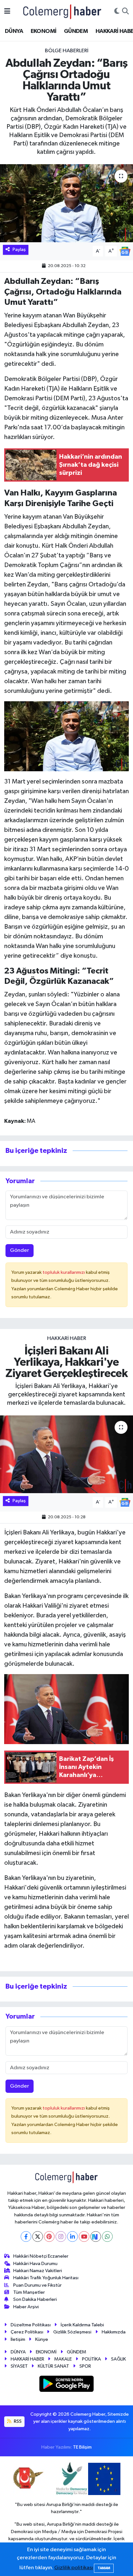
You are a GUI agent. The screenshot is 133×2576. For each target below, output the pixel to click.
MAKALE (63, 2359)
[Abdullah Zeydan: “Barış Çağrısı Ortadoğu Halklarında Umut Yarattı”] (66, 203)
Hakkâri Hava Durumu (35, 2264)
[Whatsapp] (107, 2237)
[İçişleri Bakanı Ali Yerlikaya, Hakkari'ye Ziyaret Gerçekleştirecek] (66, 1454)
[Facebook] (26, 2237)
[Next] (96, 2237)
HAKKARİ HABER (27, 2359)
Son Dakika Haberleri (35, 2299)
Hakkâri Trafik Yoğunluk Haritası (46, 2278)
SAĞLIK (118, 2359)
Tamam (104, 2568)
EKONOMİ (44, 31)
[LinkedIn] (72, 2237)
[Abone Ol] (125, 251)
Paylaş (19, 250)
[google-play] (67, 2385)
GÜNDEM (76, 31)
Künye (42, 2339)
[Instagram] (61, 2237)
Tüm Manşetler (29, 2292)
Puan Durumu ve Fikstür (37, 2285)
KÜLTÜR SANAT (53, 2366)
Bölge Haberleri (67, 51)
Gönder (20, 1250)
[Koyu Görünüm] (117, 12)
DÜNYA (14, 31)
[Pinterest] (49, 2237)
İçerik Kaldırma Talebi (82, 2325)
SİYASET (19, 2366)
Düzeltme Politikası (31, 2325)
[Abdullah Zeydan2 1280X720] (67, 736)
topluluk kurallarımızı (64, 1272)
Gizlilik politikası (74, 2568)
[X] (38, 2237)
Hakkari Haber (67, 1338)
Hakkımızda (114, 2332)
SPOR (85, 2366)
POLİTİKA (92, 2359)
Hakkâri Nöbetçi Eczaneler (41, 2256)
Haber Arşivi (26, 2307)
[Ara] (125, 12)
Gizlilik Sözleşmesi (72, 2332)
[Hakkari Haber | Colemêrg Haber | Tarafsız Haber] (62, 11)
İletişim (18, 2339)
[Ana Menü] (7, 11)
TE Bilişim (82, 2447)
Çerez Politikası (27, 2332)
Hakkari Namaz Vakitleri (38, 2271)
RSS (17, 2421)
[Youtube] (84, 2237)
